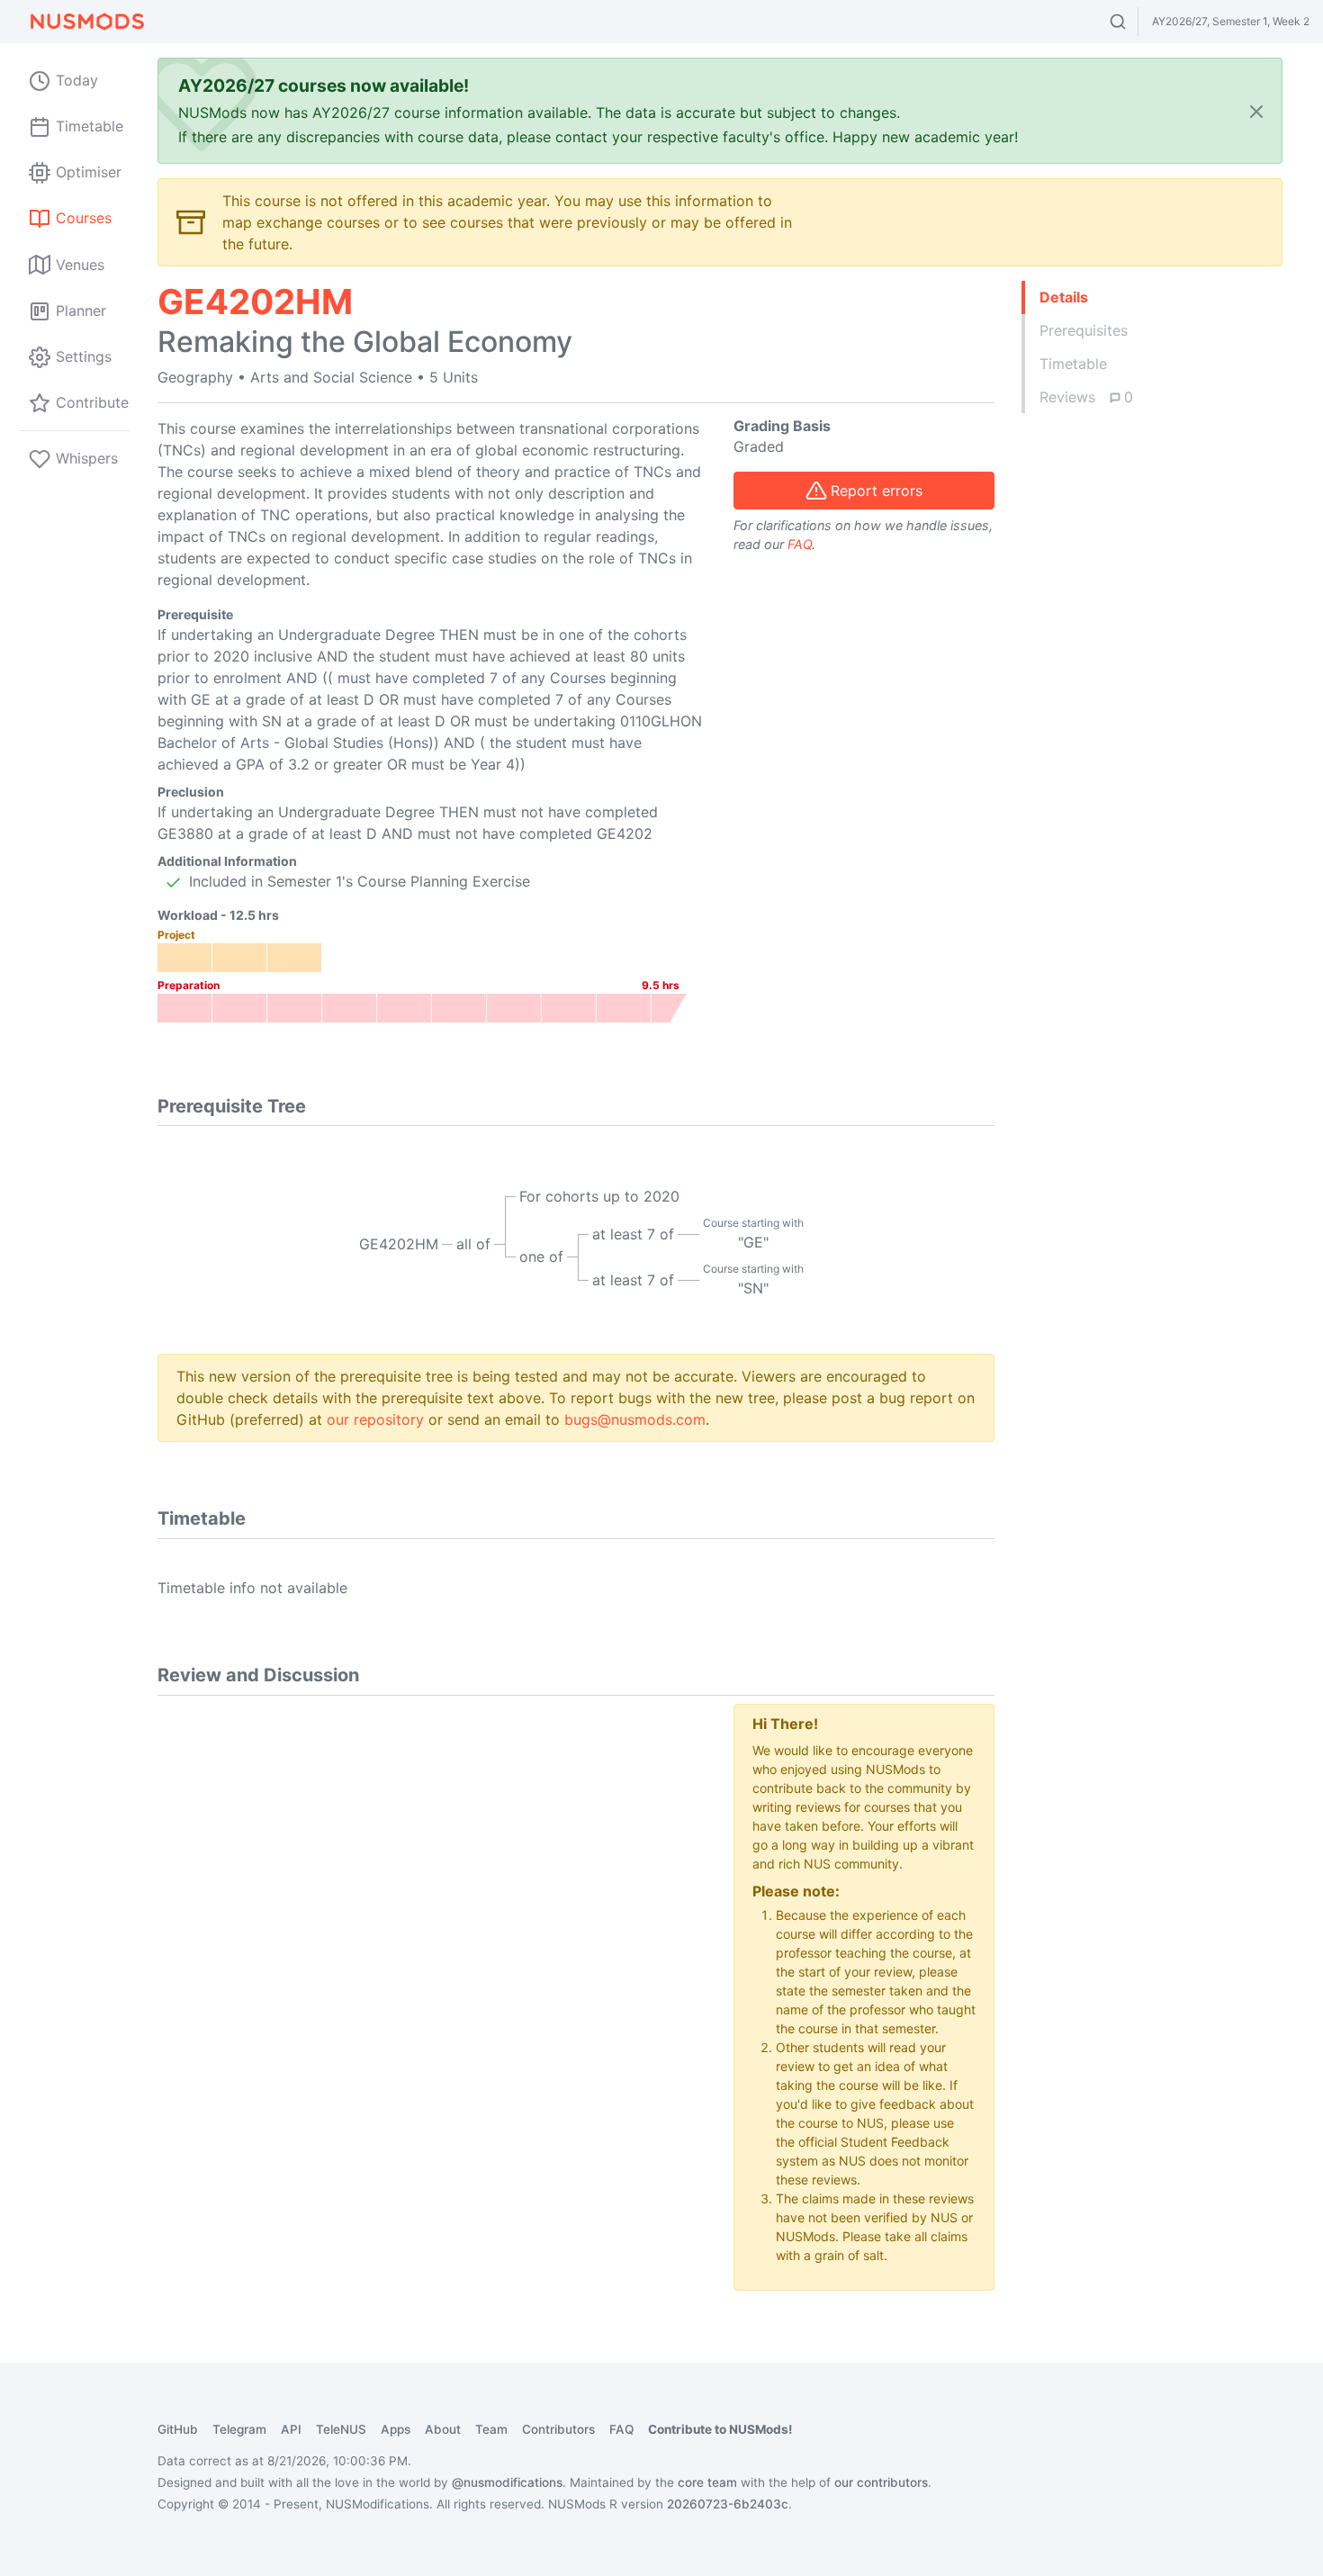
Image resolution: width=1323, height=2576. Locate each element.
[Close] (1256, 111)
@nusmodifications (507, 2482)
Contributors (558, 2429)
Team (491, 2429)
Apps (396, 2429)
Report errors (877, 491)
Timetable (1073, 364)
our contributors (881, 2482)
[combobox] (1134, 22)
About (443, 2429)
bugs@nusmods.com (635, 1419)
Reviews (1086, 397)
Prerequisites (1084, 330)
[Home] (86, 22)
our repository (375, 1419)
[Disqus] (432, 1929)
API (291, 2429)
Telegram (239, 2429)
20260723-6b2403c (728, 2504)
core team (707, 2482)
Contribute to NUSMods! (720, 2429)
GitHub (178, 2429)
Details (1064, 297)
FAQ (800, 544)
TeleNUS (341, 2429)
